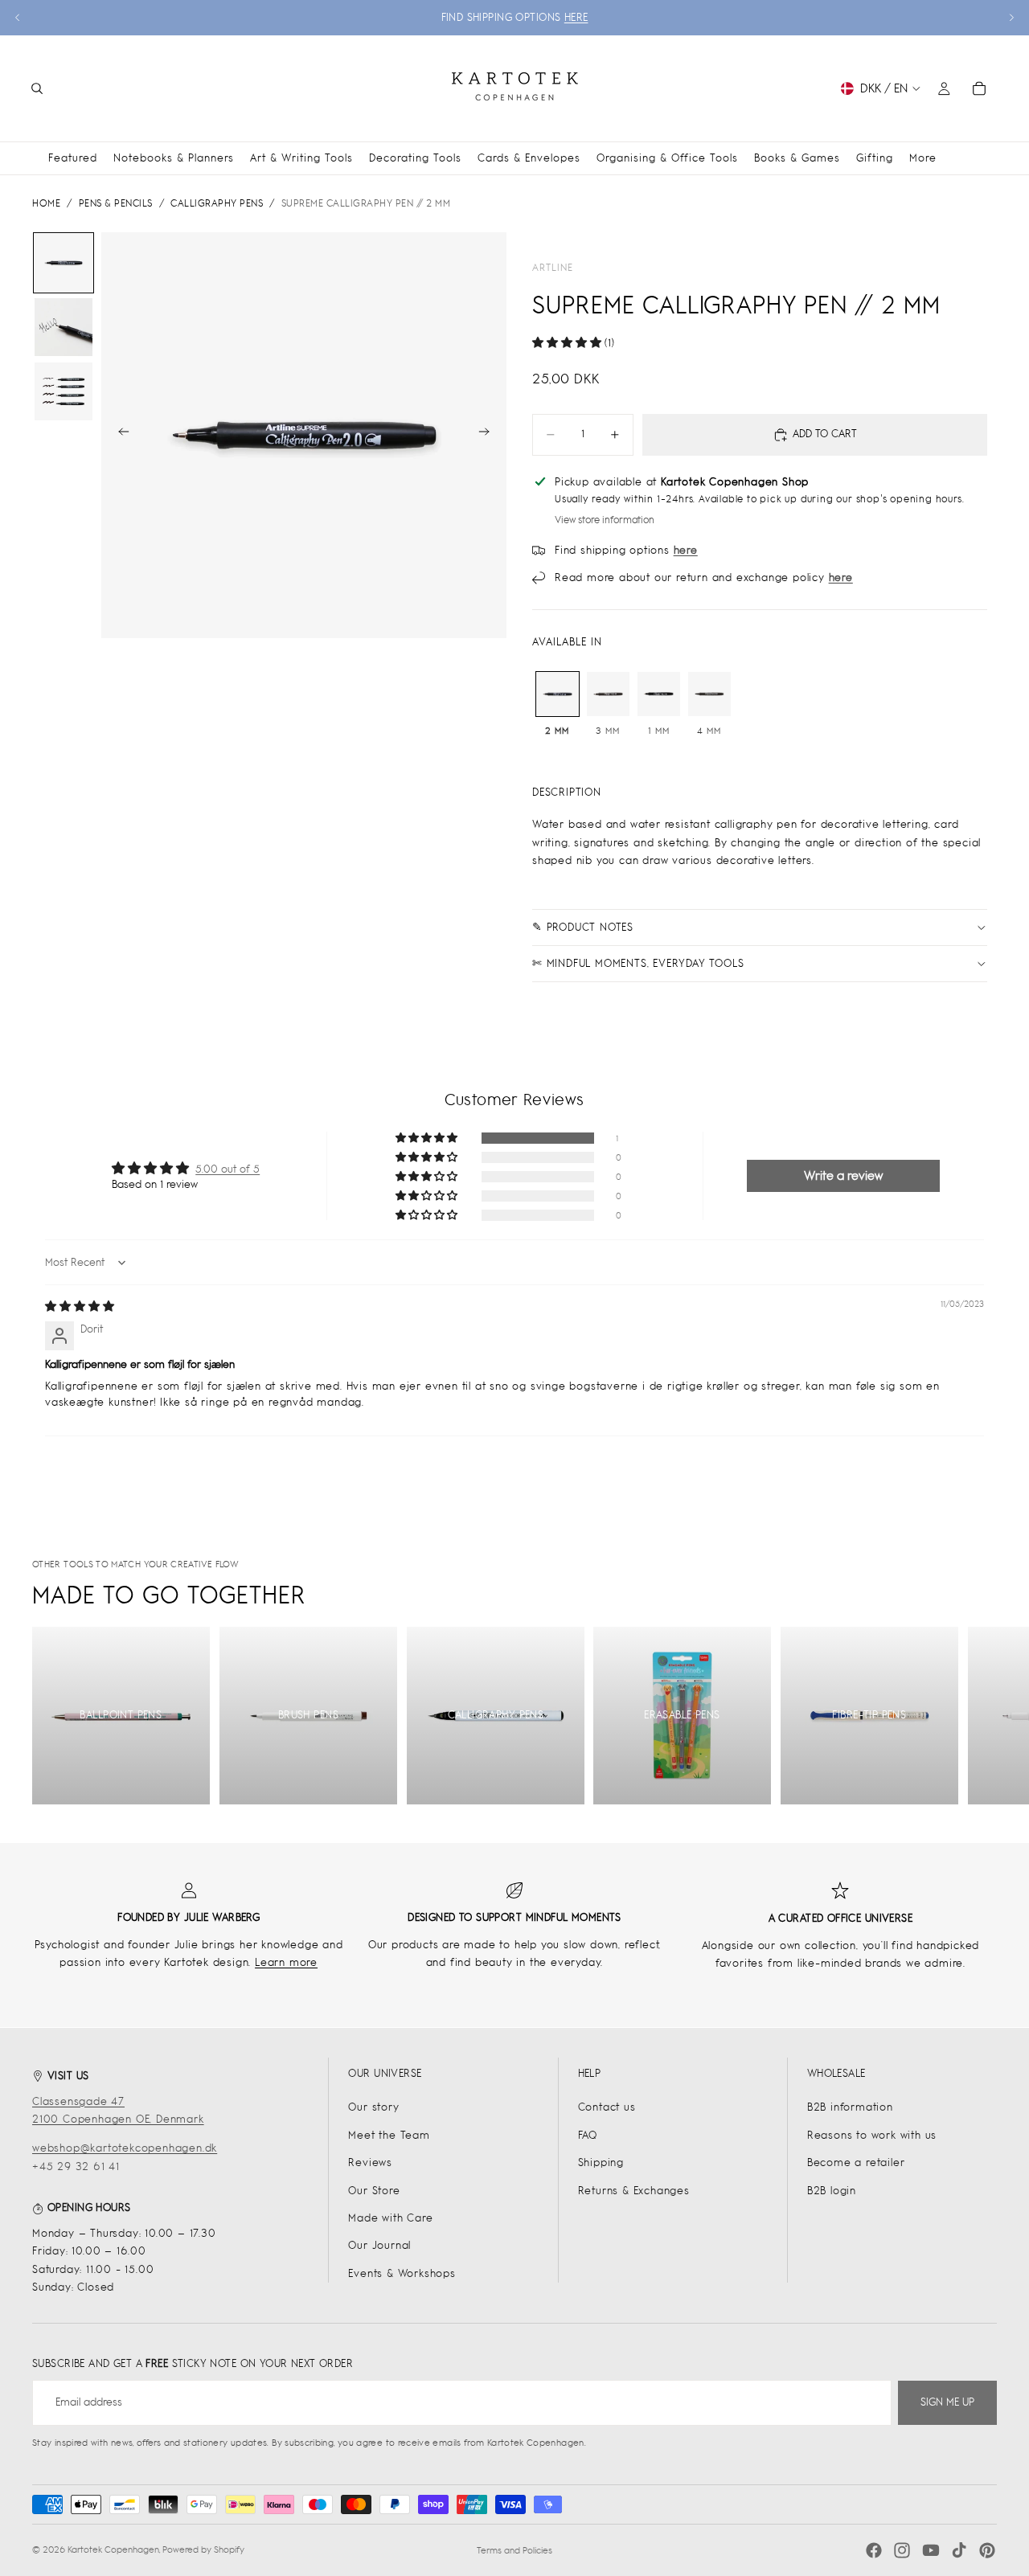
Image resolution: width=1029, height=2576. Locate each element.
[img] (80, 1306)
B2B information (850, 2107)
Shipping (601, 2162)
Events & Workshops (402, 2273)
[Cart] (979, 88)
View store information (605, 520)
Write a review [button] (843, 1175)
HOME (46, 203)
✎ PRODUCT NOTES (583, 927)
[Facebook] (874, 2550)
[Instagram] (902, 2550)
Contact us (607, 2107)
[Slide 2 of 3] (64, 327)
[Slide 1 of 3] (64, 263)
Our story (373, 2107)
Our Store (374, 2191)
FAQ (588, 2135)
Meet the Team (389, 2135)
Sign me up (947, 2402)
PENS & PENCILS (116, 203)
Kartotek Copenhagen (113, 2549)
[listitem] (923, 158)
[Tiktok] (959, 2550)
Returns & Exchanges (634, 2191)
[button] (568, 343)
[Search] (37, 88)
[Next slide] (1011, 18)
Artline (553, 268)
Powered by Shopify (203, 2549)
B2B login (832, 2191)
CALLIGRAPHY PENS (217, 203)
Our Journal (379, 2245)
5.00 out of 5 (228, 1169)
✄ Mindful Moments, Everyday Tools (638, 963)
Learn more (286, 1962)
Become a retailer (856, 2162)
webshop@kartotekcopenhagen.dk (125, 2148)
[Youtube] (931, 2550)
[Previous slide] (18, 18)
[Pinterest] (987, 2550)
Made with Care (390, 2218)
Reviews (370, 2162)
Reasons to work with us (872, 2135)
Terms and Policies (514, 2550)
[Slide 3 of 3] (64, 391)
